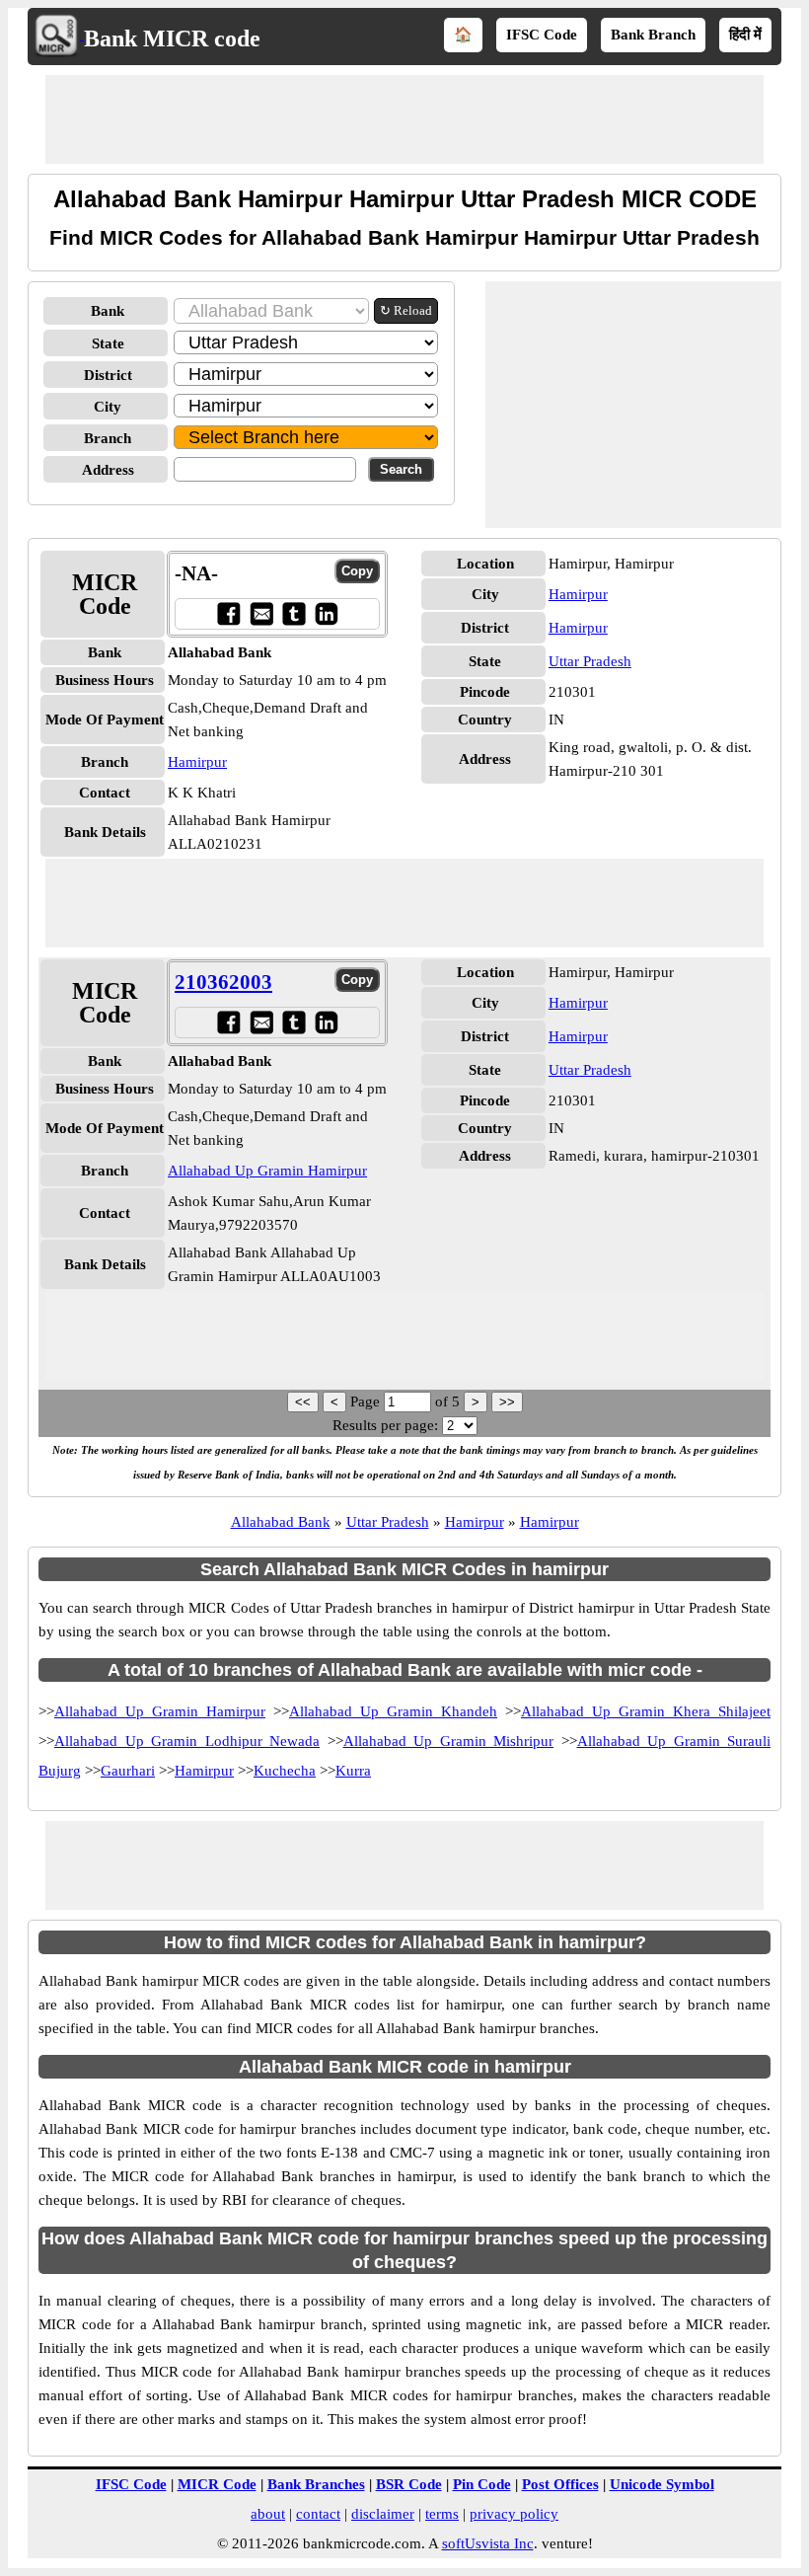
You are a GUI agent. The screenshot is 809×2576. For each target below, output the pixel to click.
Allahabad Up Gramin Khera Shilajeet (646, 1711)
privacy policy (514, 2514)
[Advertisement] (404, 119)
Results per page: (385, 1425)
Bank (108, 311)
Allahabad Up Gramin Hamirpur (267, 1171)
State (108, 343)
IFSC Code (542, 35)
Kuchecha (285, 1771)
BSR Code (409, 2484)
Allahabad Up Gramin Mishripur (449, 1741)
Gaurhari (128, 1771)
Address (108, 470)
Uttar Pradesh (590, 661)
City (108, 407)
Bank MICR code (172, 38)
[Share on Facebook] (228, 613)
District (108, 375)
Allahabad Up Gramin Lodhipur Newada (187, 1741)
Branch (108, 438)
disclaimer (383, 2514)
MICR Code (217, 2484)
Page (367, 1402)
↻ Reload (406, 310)
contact (318, 2514)
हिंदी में (745, 35)
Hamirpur (197, 762)
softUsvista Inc (488, 2543)
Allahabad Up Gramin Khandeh (393, 1711)
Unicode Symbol (662, 2484)
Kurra (353, 1771)
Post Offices (560, 2484)
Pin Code (482, 2484)
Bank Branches (316, 2484)
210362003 (223, 982)
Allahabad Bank (281, 1522)
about (268, 2514)
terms (442, 2514)
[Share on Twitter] (294, 613)
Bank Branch (653, 35)
